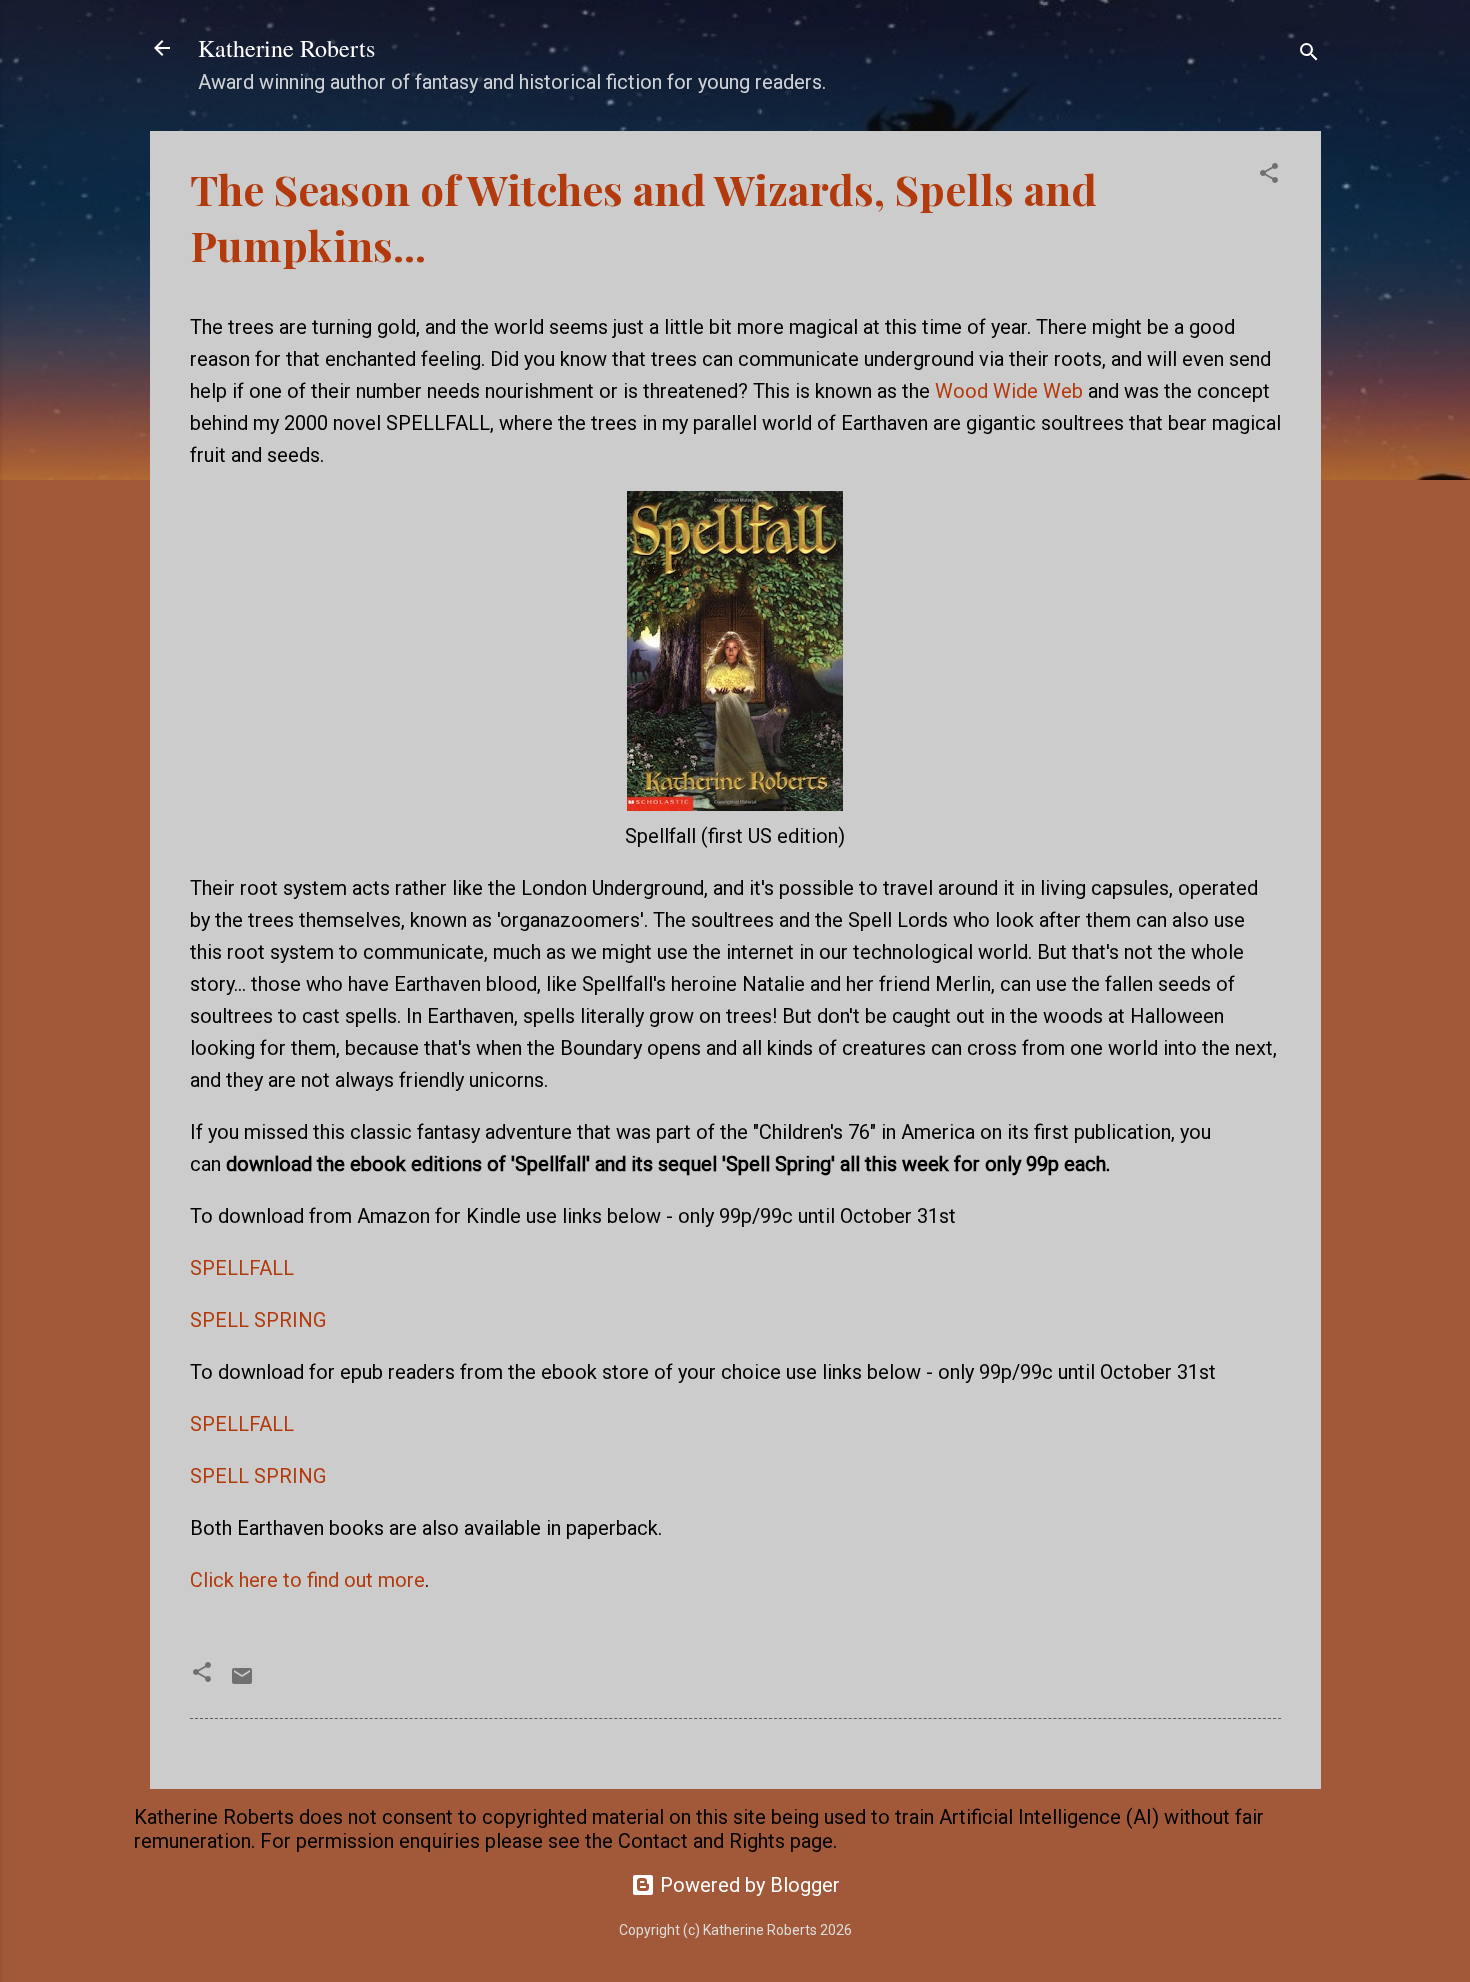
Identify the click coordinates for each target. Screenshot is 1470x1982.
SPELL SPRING (258, 1320)
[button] (1269, 175)
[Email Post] (242, 1681)
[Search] (1309, 54)
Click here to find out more (307, 1580)
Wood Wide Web (1009, 391)
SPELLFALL (242, 1268)
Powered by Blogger (747, 1885)
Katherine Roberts (286, 48)
